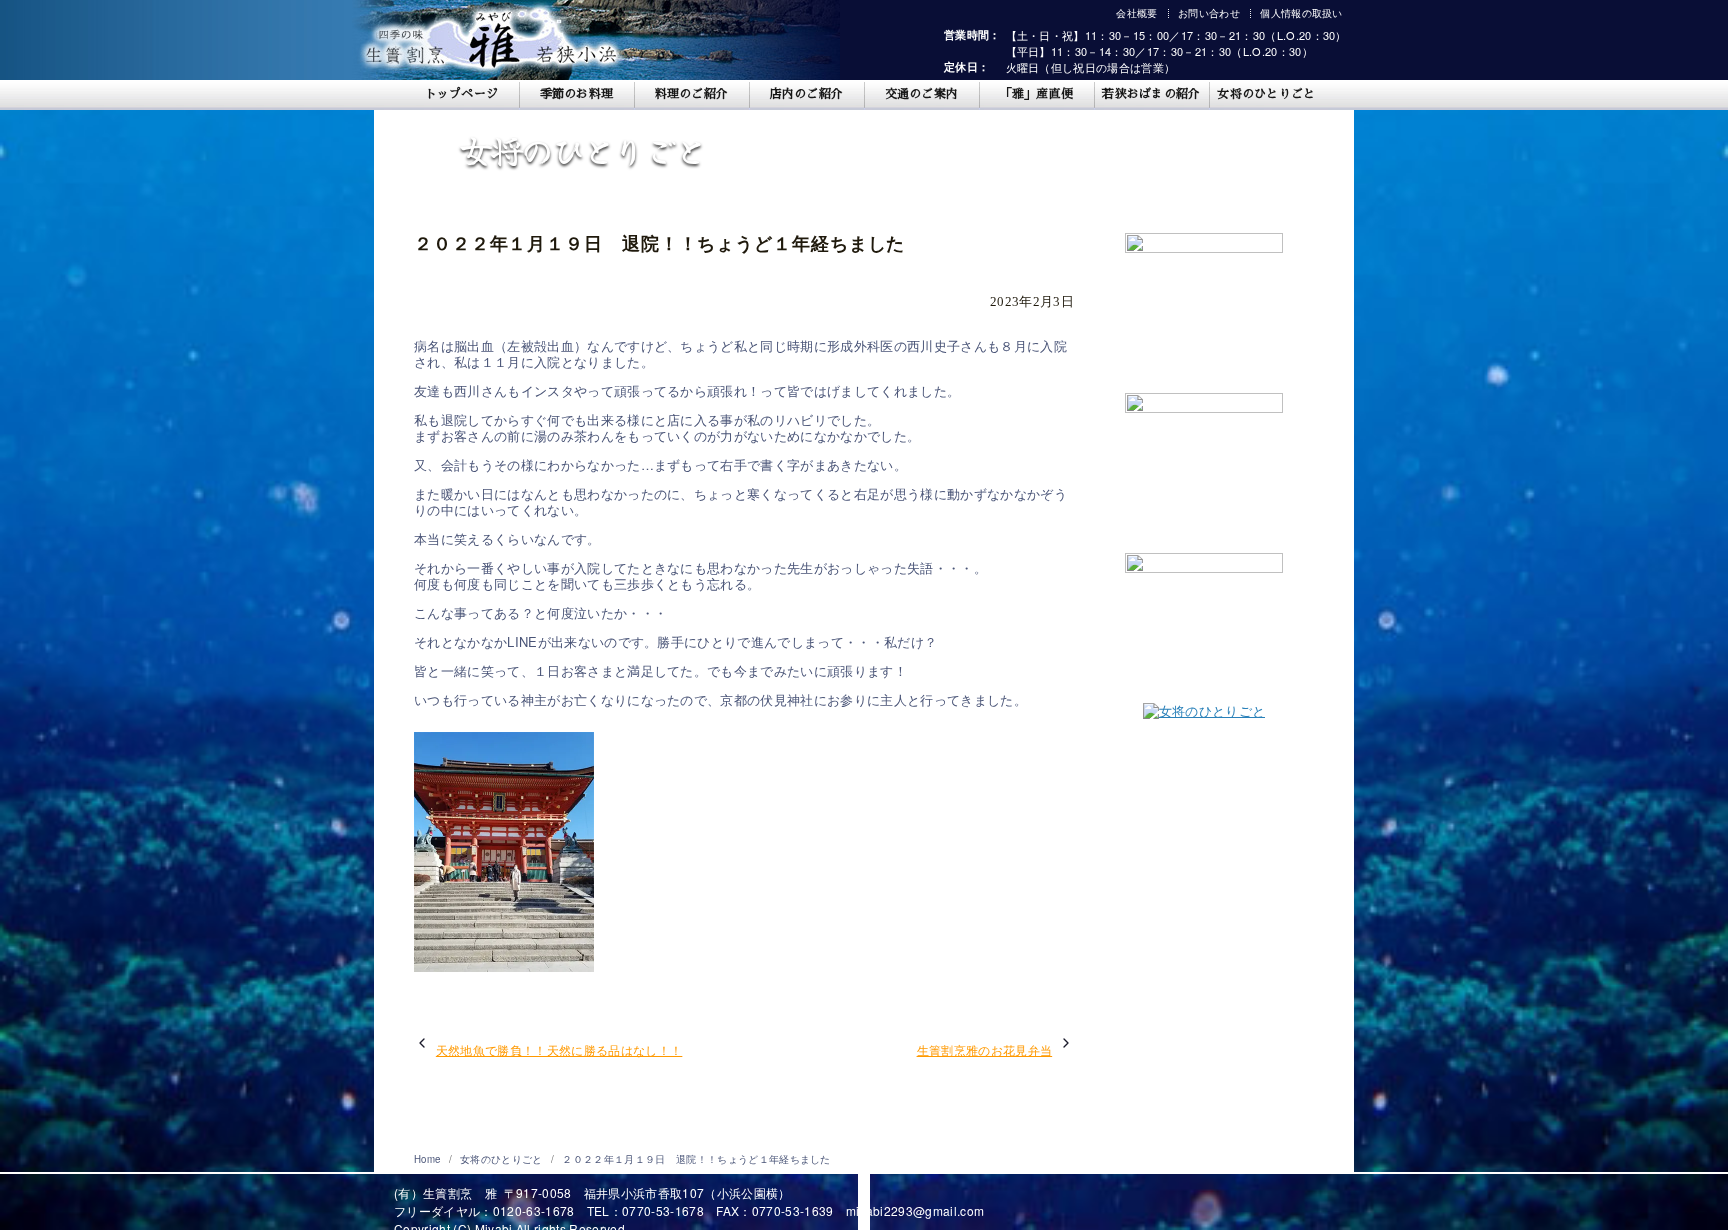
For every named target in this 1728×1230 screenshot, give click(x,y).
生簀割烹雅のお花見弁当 (985, 1050)
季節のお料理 (577, 94)
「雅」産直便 (1037, 94)
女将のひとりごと (1266, 94)
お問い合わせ (1209, 12)
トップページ (462, 94)
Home (429, 1159)
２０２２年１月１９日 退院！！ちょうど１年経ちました (696, 1159)
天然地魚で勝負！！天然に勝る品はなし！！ (559, 1050)
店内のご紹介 (807, 94)
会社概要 (1136, 12)
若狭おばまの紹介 (1151, 94)
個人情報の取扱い (1301, 12)
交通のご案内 (922, 94)
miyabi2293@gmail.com (915, 1210)
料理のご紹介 (692, 94)
